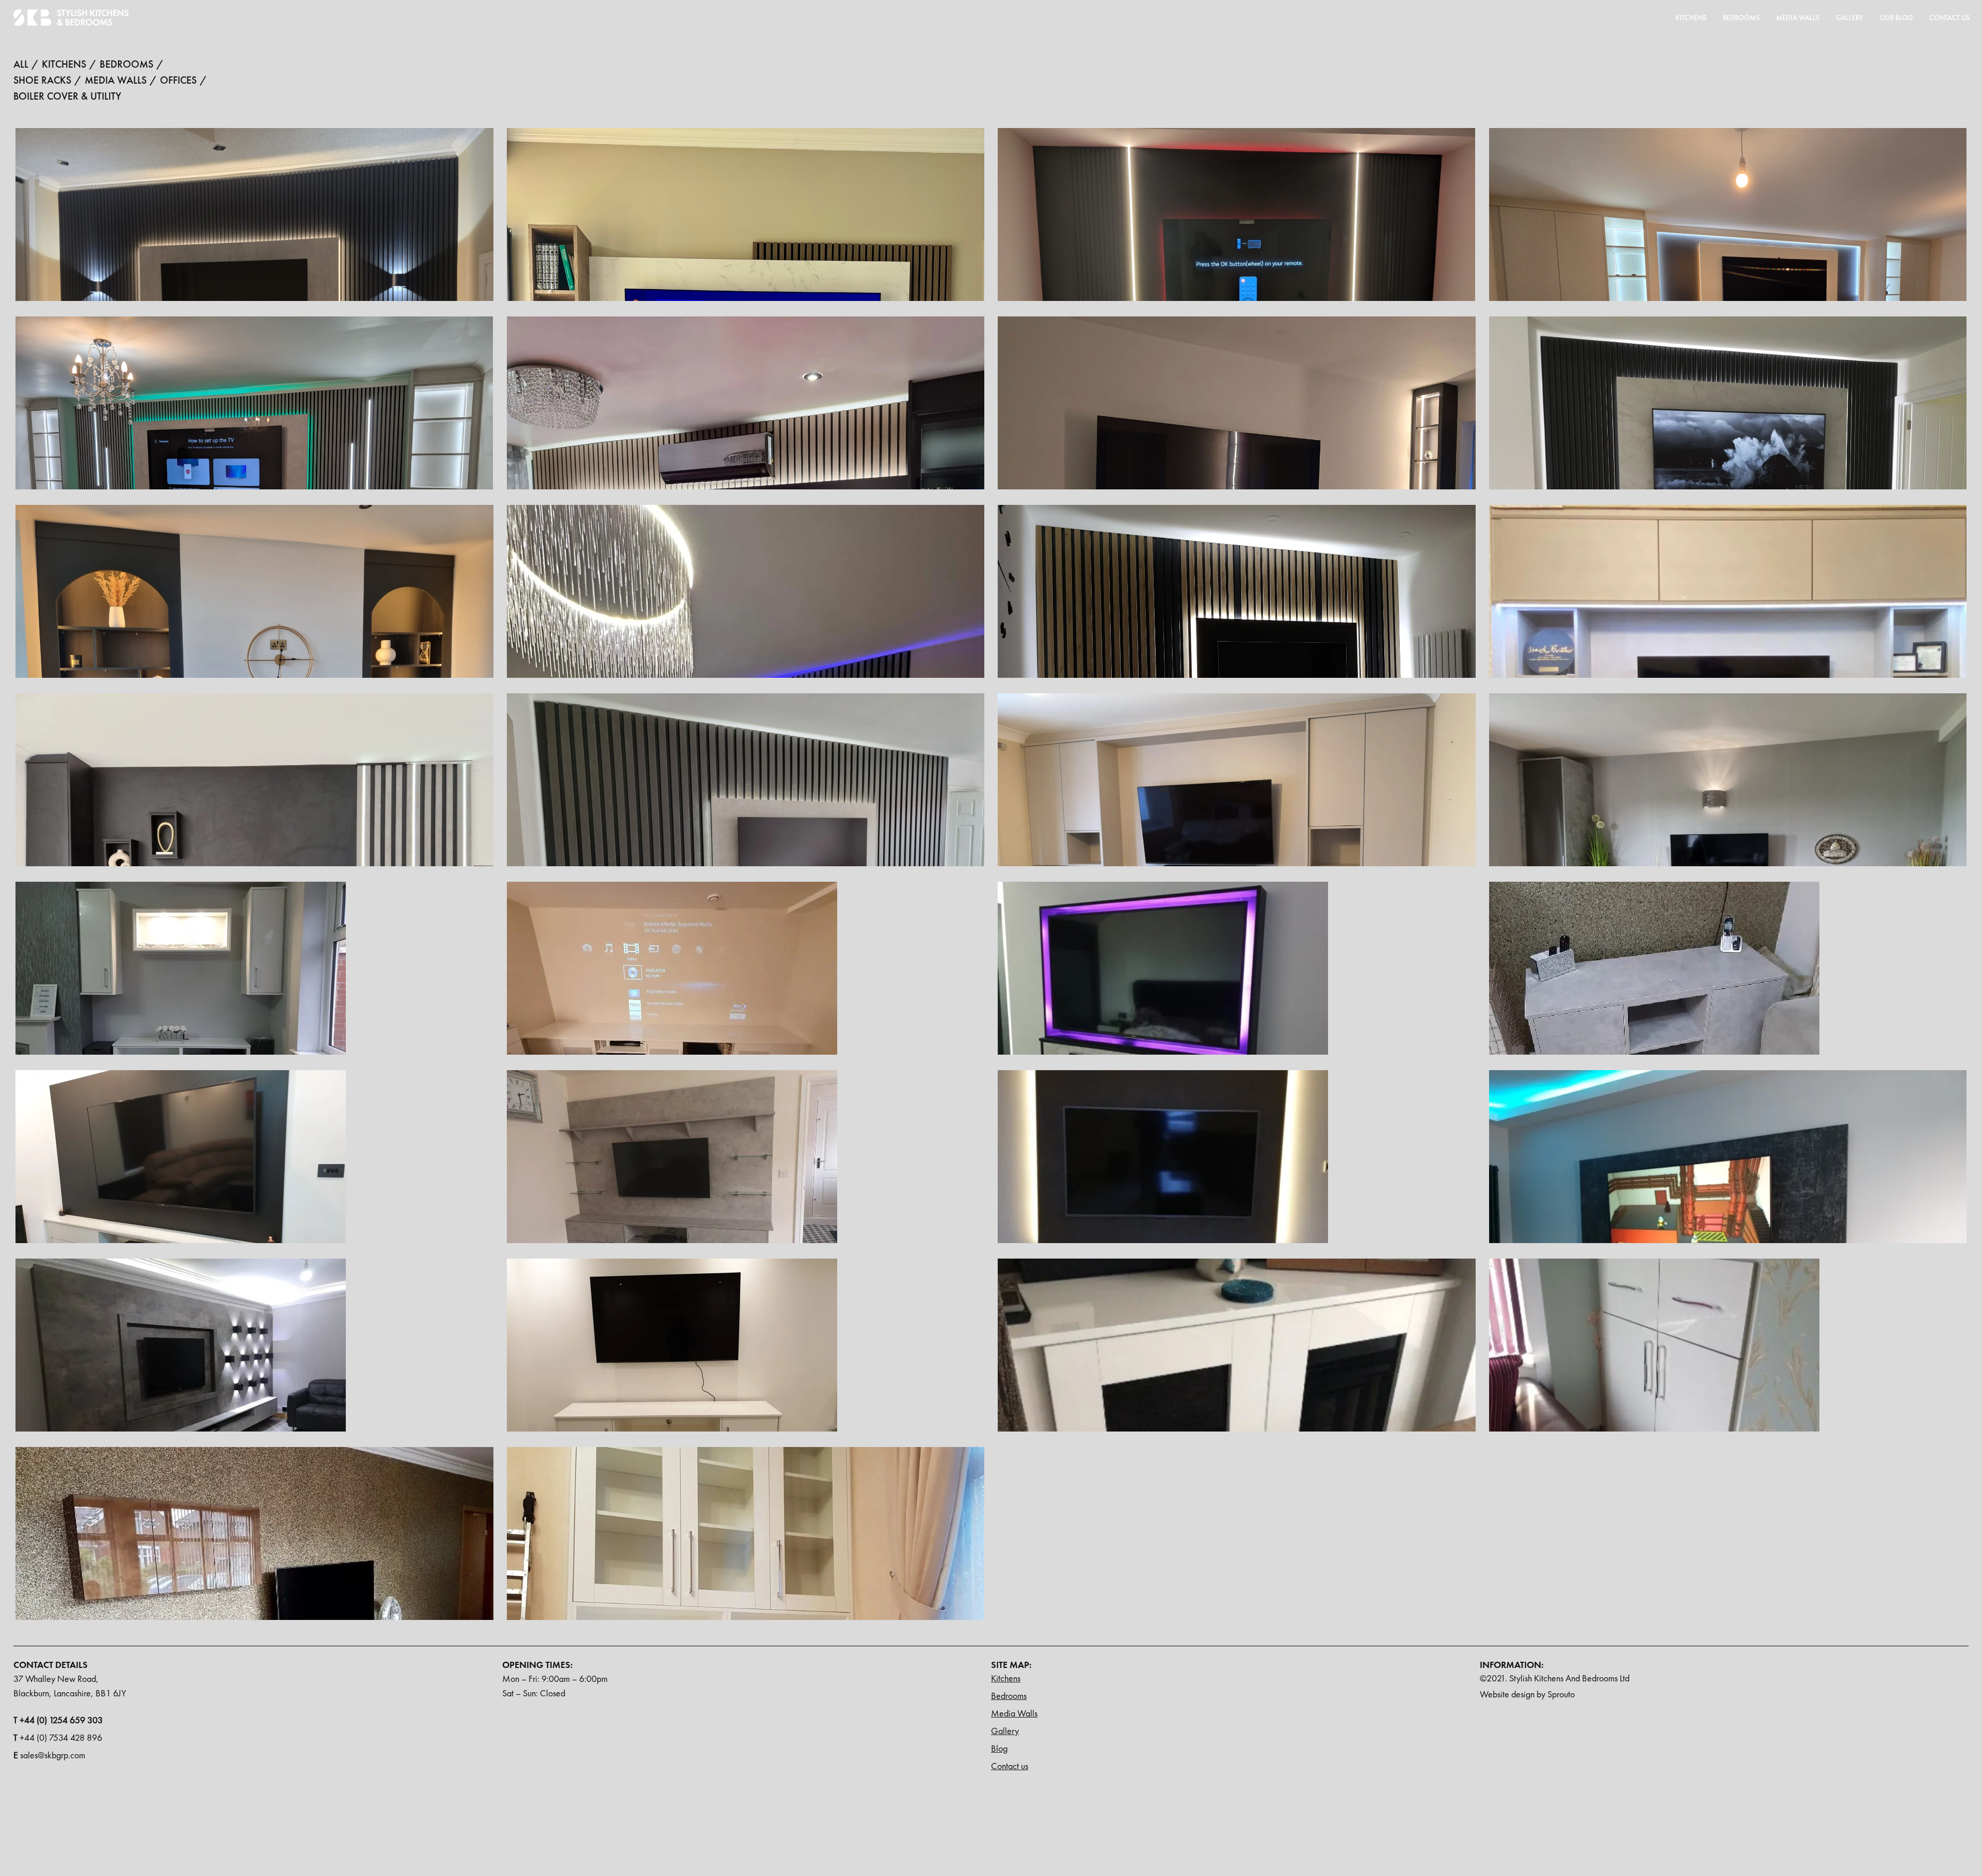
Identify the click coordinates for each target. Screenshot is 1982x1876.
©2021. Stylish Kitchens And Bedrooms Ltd (1555, 1678)
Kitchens (1691, 18)
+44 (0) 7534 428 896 (58, 1737)
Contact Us (1949, 18)
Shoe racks (42, 79)
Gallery (1850, 18)
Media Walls (1014, 1713)
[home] (71, 18)
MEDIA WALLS (1798, 18)
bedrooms (126, 63)
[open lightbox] (181, 1006)
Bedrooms (1741, 18)
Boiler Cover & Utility (67, 95)
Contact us (1010, 1766)
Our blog (1896, 18)
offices (178, 79)
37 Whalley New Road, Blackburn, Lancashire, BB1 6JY (70, 1686)
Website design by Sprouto (1527, 1694)
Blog (999, 1748)
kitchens (64, 63)
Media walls (116, 79)
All (21, 63)
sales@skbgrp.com (49, 1755)
